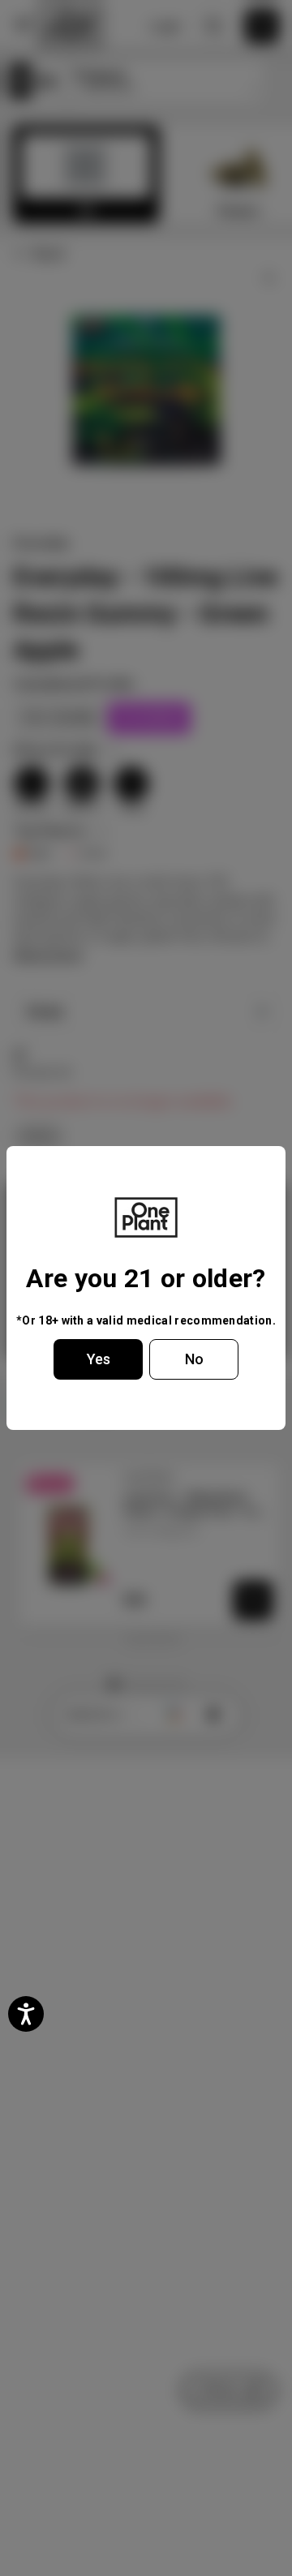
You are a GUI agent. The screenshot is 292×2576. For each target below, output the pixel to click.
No (194, 1359)
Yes (99, 1359)
